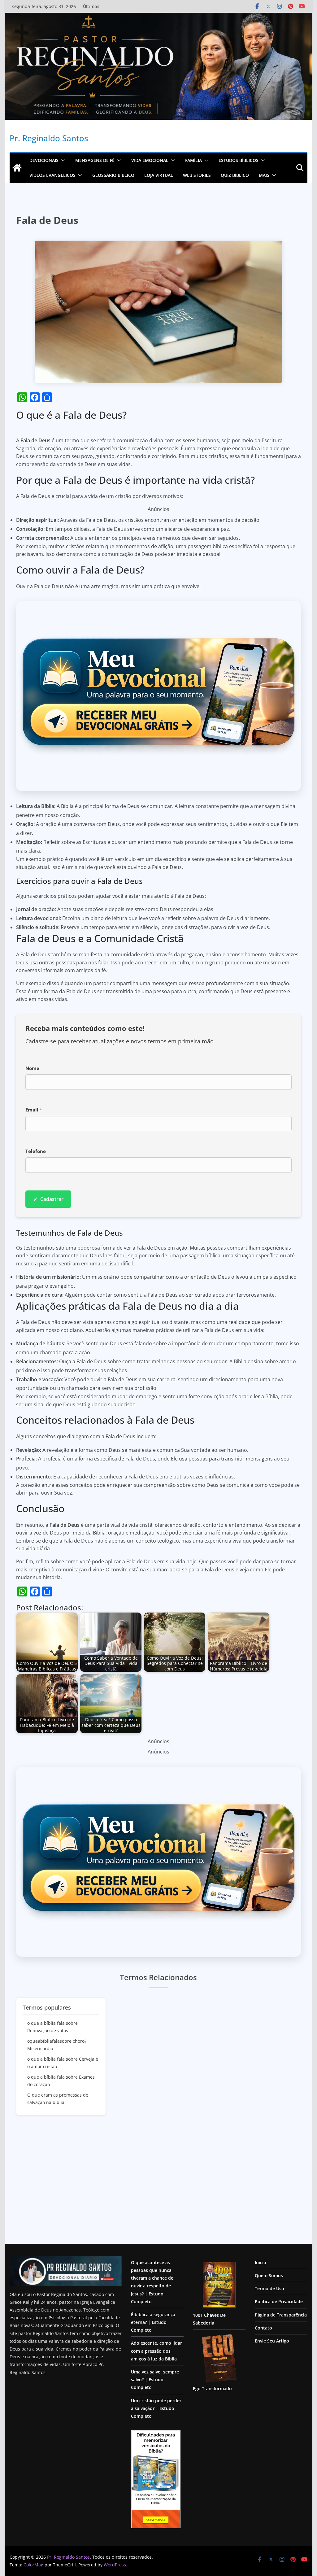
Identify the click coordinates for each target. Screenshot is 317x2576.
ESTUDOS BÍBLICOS (239, 160)
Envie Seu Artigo (272, 2341)
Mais (264, 175)
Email (34, 1110)
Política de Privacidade (279, 2301)
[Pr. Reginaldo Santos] (17, 168)
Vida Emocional (150, 160)
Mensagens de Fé (95, 160)
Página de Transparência (281, 2315)
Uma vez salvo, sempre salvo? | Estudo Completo (155, 2380)
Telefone (36, 1151)
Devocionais (44, 160)
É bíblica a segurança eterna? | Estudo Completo (153, 2322)
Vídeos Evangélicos (52, 175)
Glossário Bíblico (113, 175)
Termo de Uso (269, 2288)
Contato (263, 2328)
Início (261, 2262)
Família (193, 160)
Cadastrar (48, 1199)
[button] (62, 160)
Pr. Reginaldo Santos (49, 138)
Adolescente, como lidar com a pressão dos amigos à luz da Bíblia (156, 2351)
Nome (32, 1068)
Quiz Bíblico (235, 175)
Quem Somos (269, 2275)
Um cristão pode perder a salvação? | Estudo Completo (156, 2408)
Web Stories (197, 175)
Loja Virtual (159, 175)
